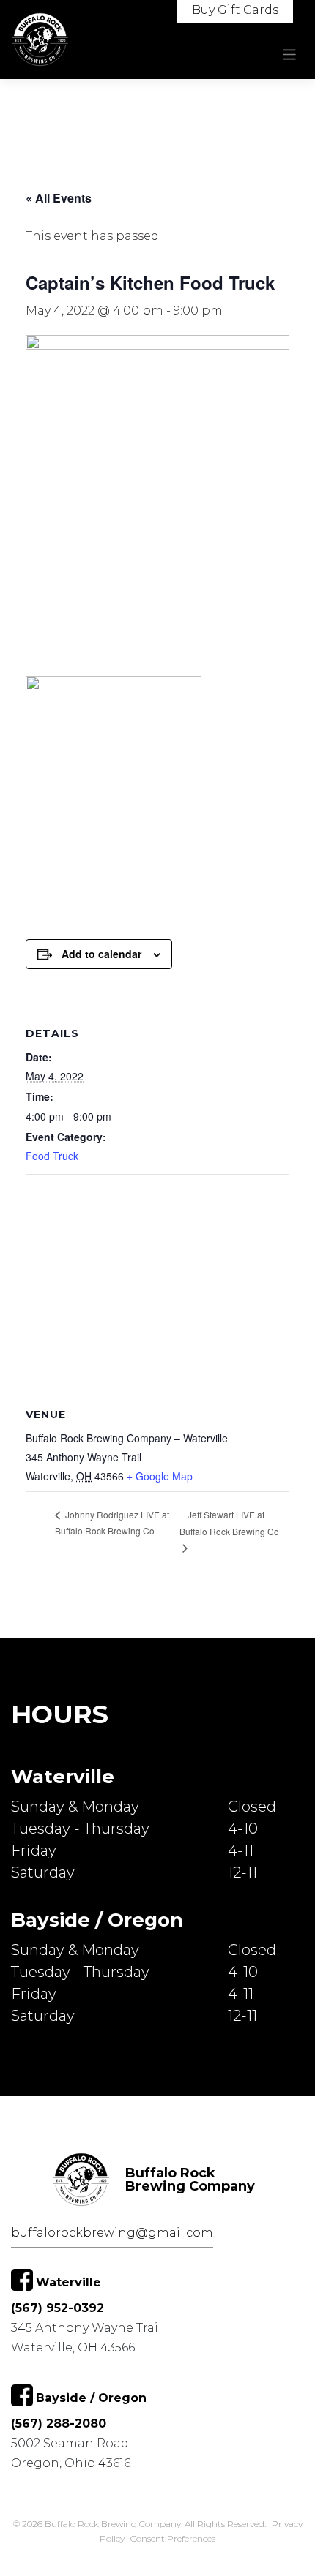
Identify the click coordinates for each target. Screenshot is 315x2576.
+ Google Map (160, 1476)
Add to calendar (101, 954)
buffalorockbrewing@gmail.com (112, 2233)
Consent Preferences (173, 2538)
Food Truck (52, 1156)
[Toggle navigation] (290, 54)
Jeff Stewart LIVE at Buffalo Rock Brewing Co (229, 1523)
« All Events (59, 198)
